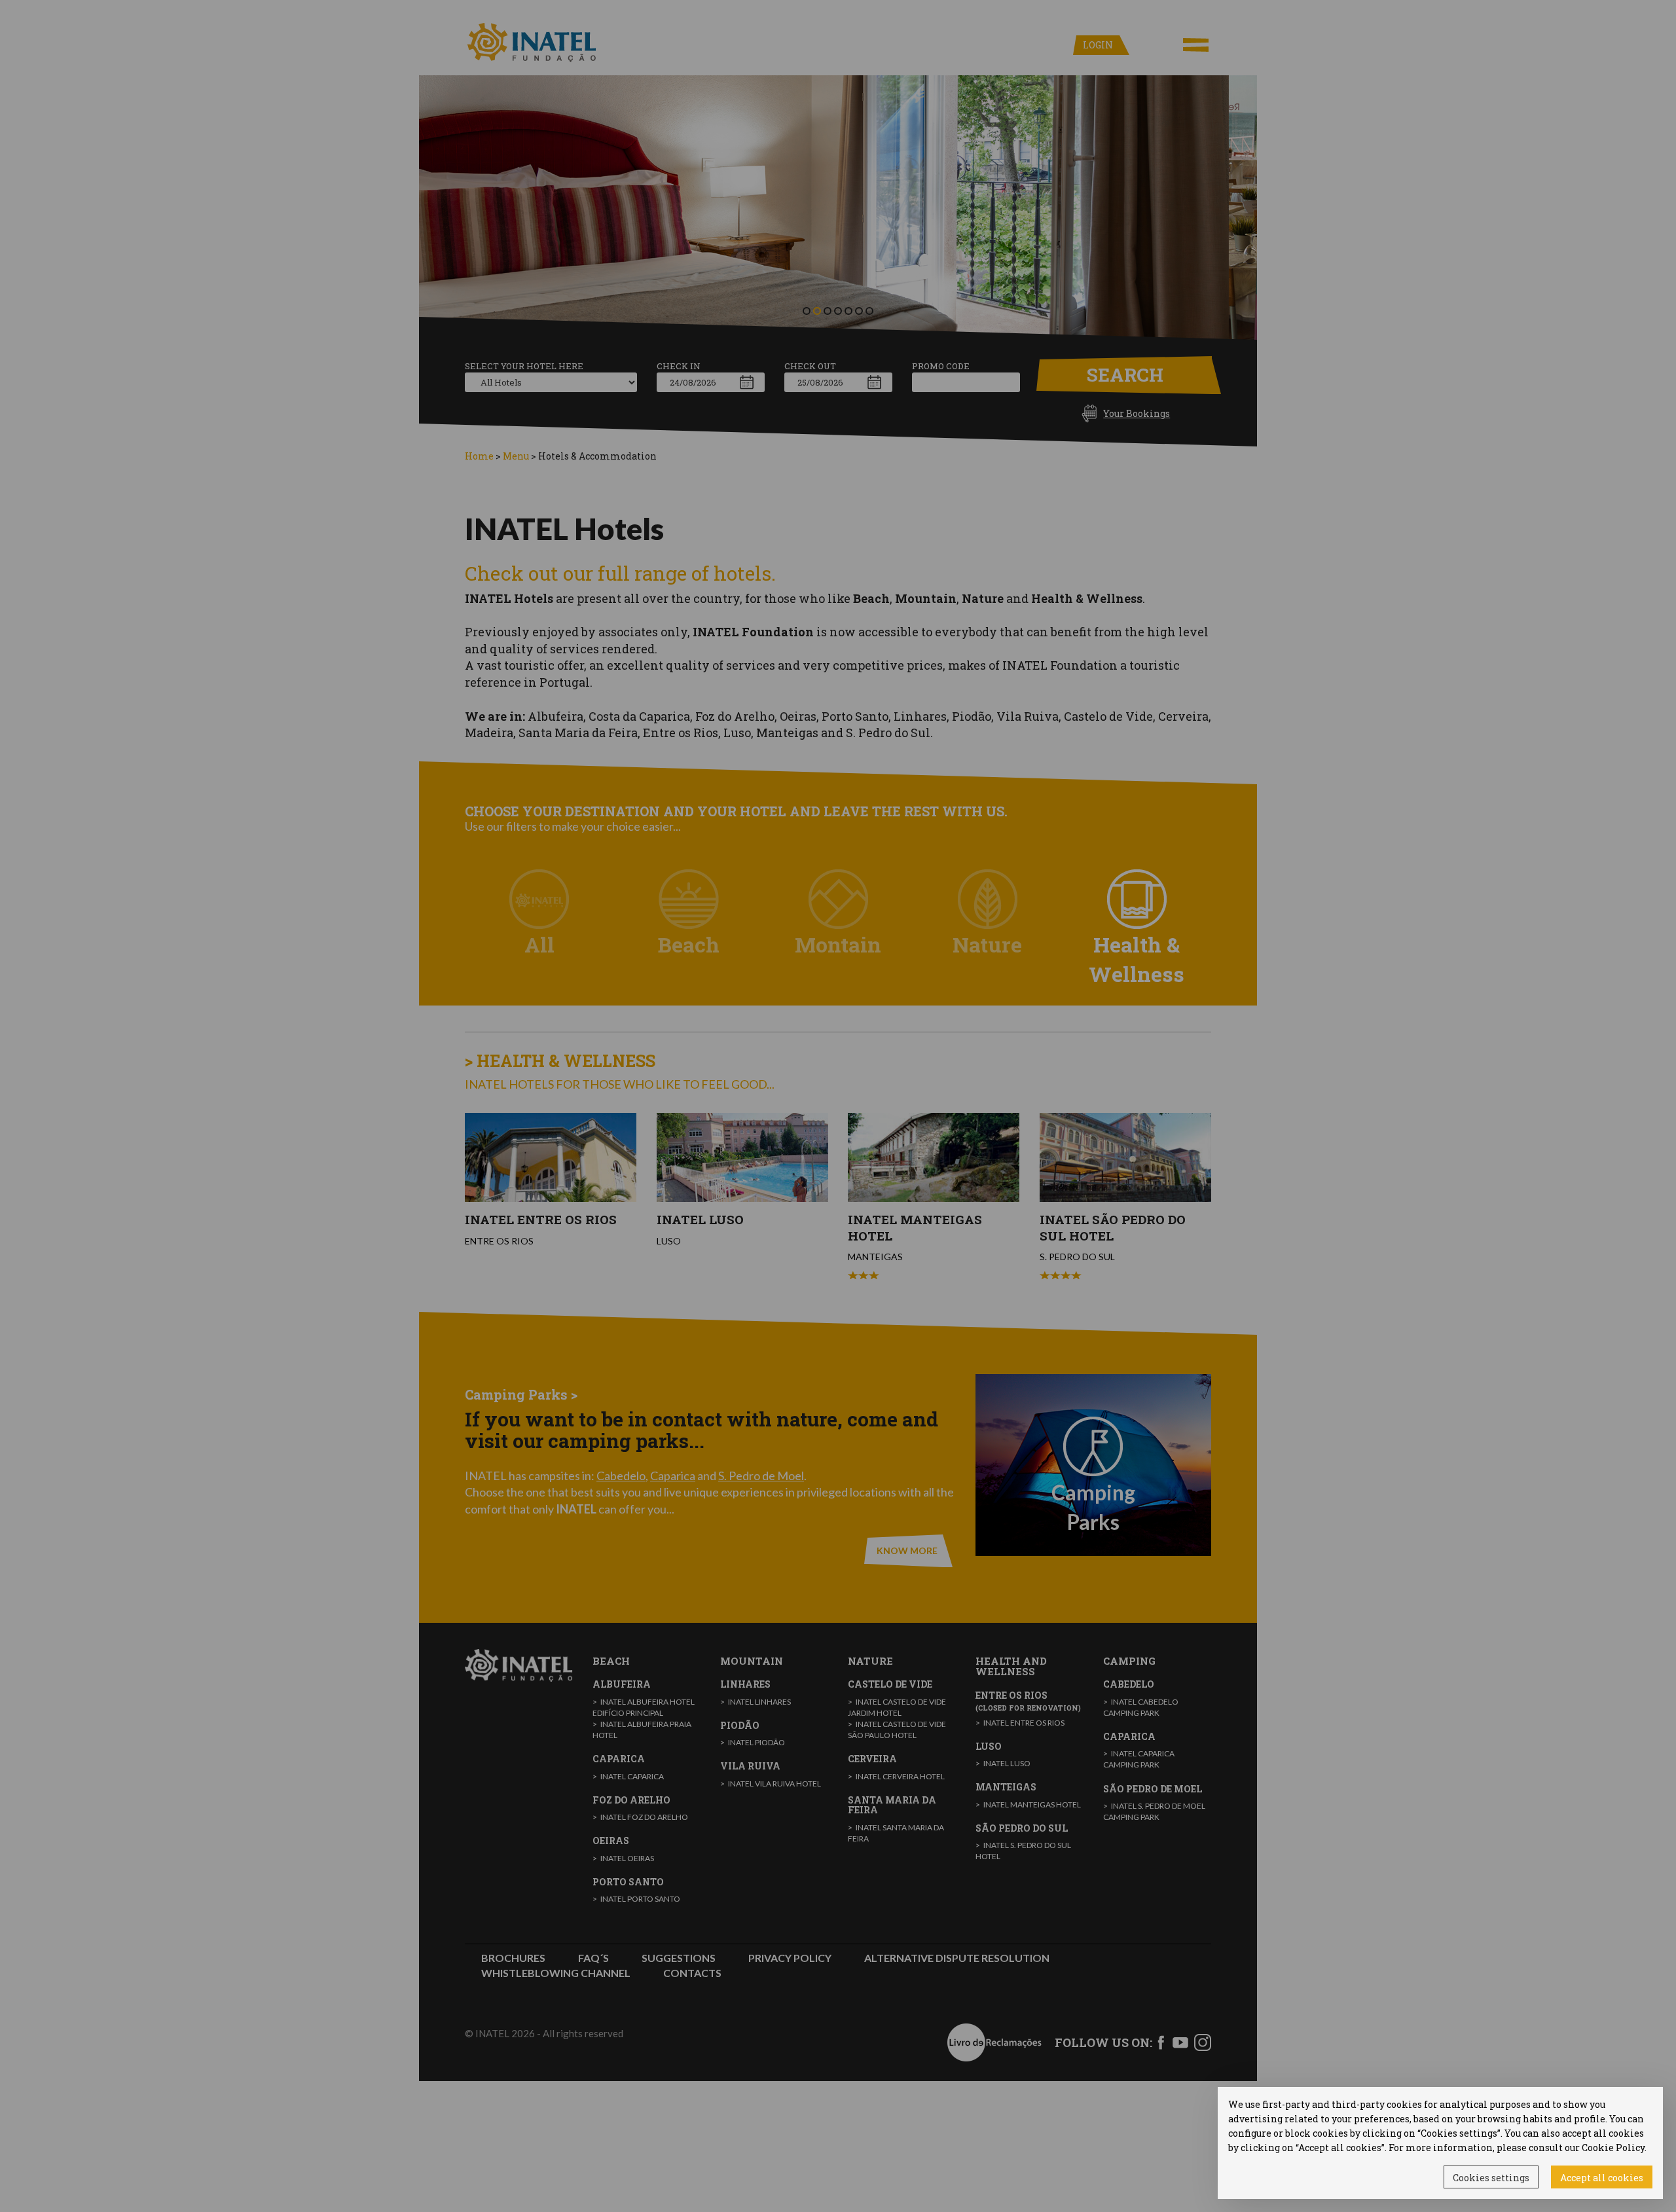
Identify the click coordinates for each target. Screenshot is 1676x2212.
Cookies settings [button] (1491, 2178)
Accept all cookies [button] (1602, 2178)
